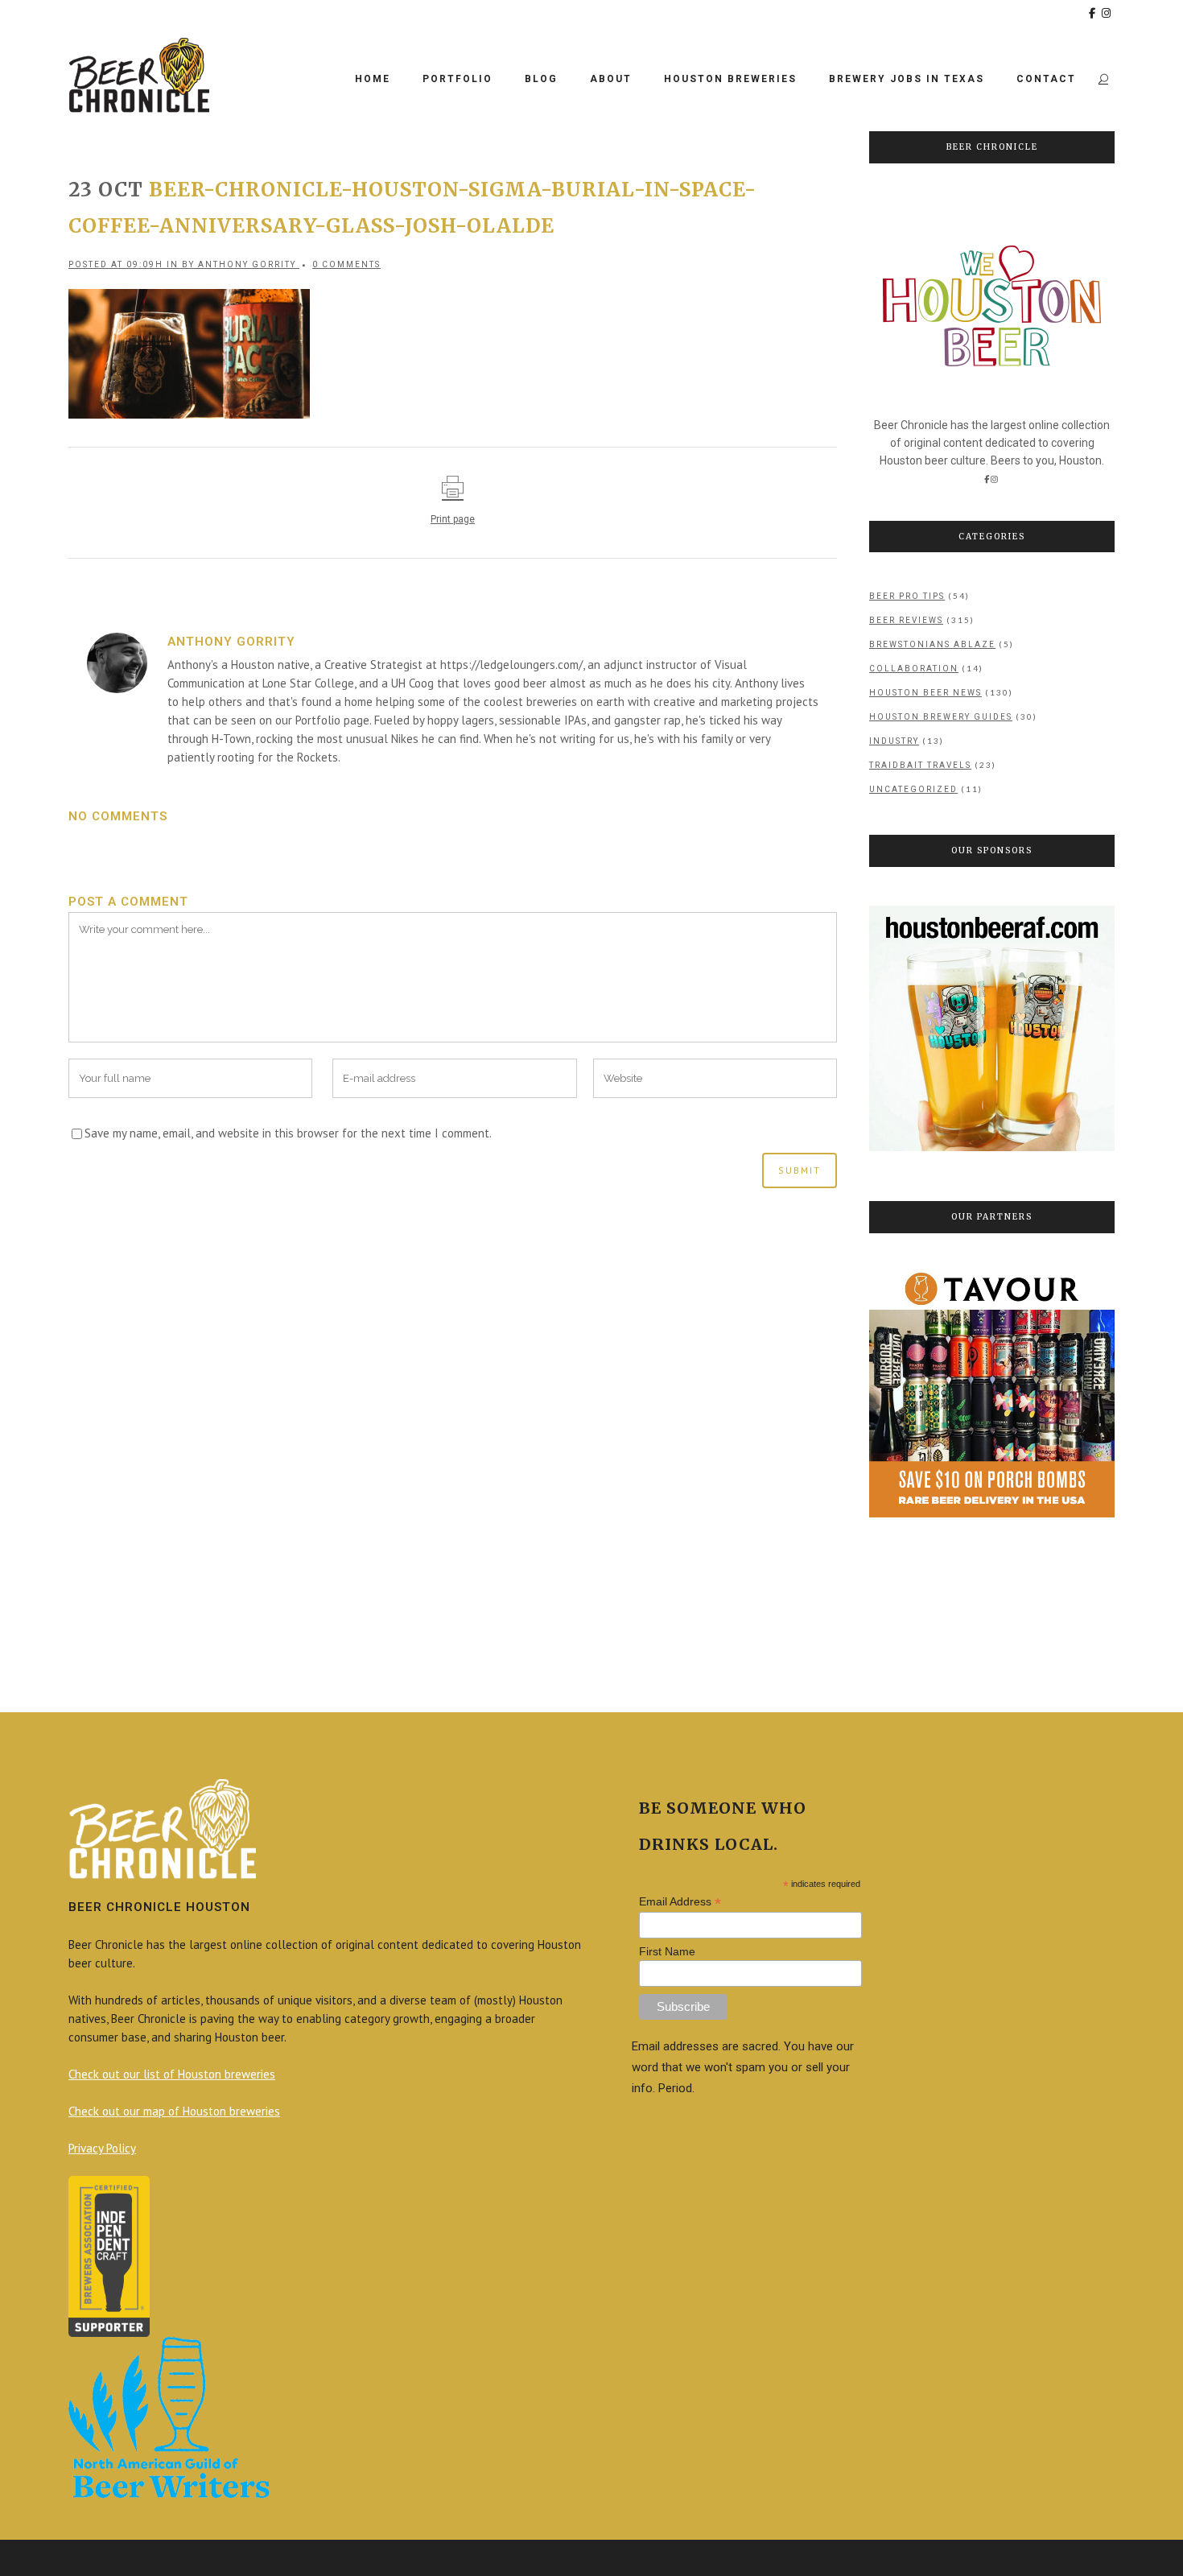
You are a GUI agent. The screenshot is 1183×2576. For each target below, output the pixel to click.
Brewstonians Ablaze (932, 644)
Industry (894, 741)
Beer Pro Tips (907, 596)
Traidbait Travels (920, 765)
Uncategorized (913, 789)
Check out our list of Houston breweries (172, 2074)
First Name (667, 1951)
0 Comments (346, 264)
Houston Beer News (925, 693)
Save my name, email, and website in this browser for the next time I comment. (288, 1133)
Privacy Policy (102, 2148)
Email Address (680, 1902)
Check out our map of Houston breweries (174, 2111)
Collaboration (914, 669)
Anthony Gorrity (247, 264)
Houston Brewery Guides (941, 717)
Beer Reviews (906, 620)
